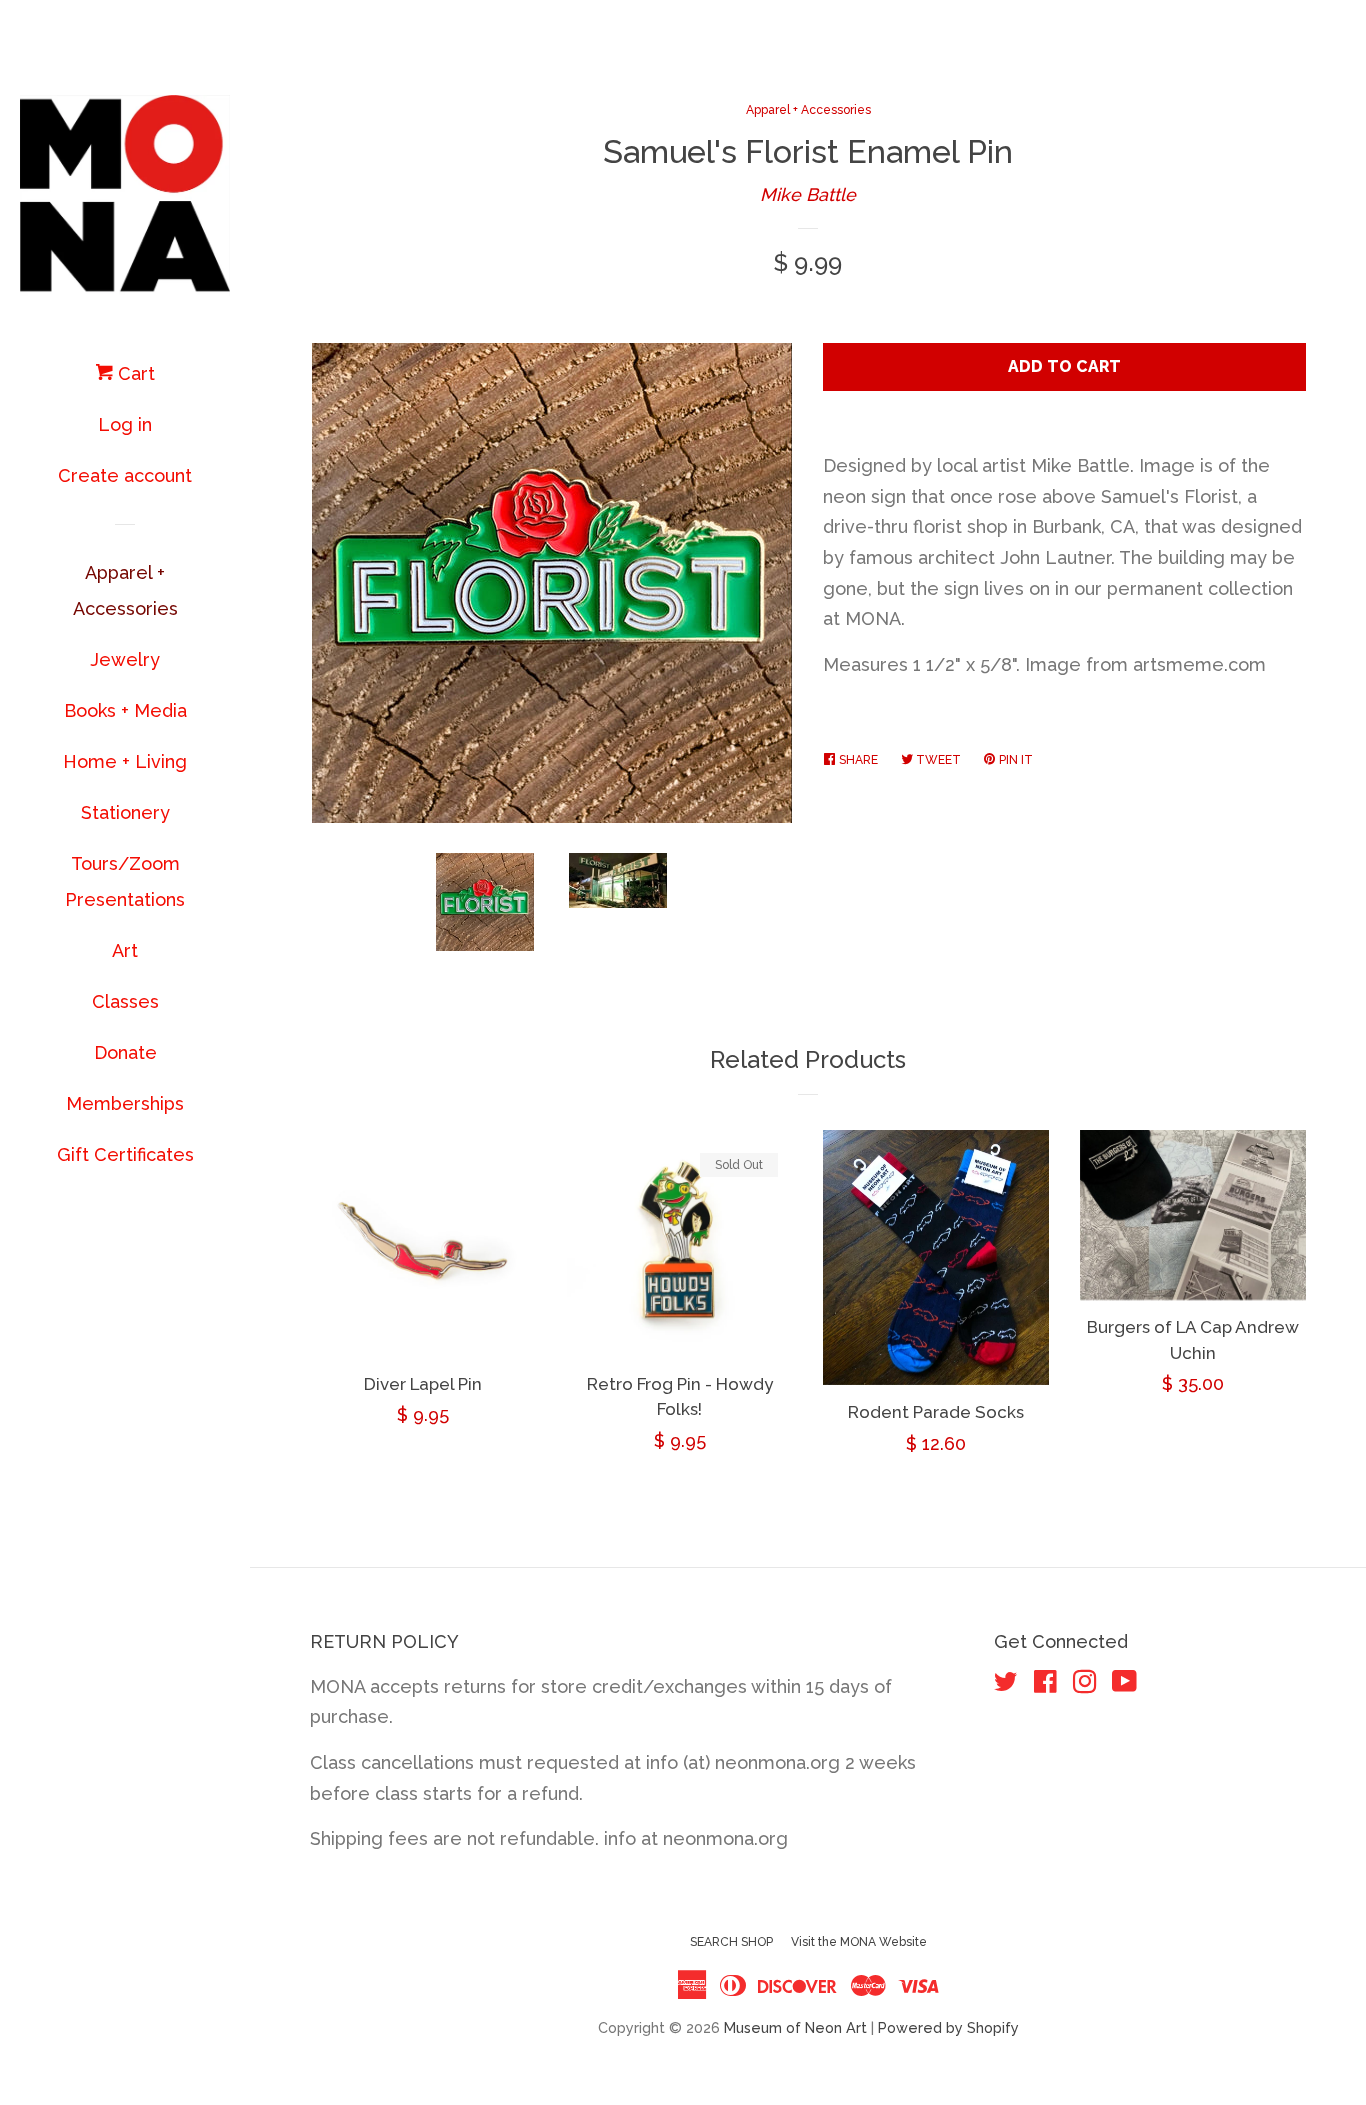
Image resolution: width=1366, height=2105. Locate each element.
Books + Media (125, 710)
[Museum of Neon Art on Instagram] (1085, 1684)
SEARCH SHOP (731, 1942)
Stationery (125, 812)
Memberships (125, 1103)
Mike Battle (808, 194)
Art (125, 950)
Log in (125, 424)
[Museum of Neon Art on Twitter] (1006, 1684)
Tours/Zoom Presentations (125, 881)
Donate (125, 1052)
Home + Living (125, 761)
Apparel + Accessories (125, 590)
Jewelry (125, 659)
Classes (125, 1001)
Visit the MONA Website (859, 1942)
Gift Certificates (125, 1154)
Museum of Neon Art (795, 2027)
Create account (125, 475)
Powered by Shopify (948, 2027)
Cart (134, 373)
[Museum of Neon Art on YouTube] (1124, 1684)
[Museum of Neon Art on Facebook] (1045, 1684)
